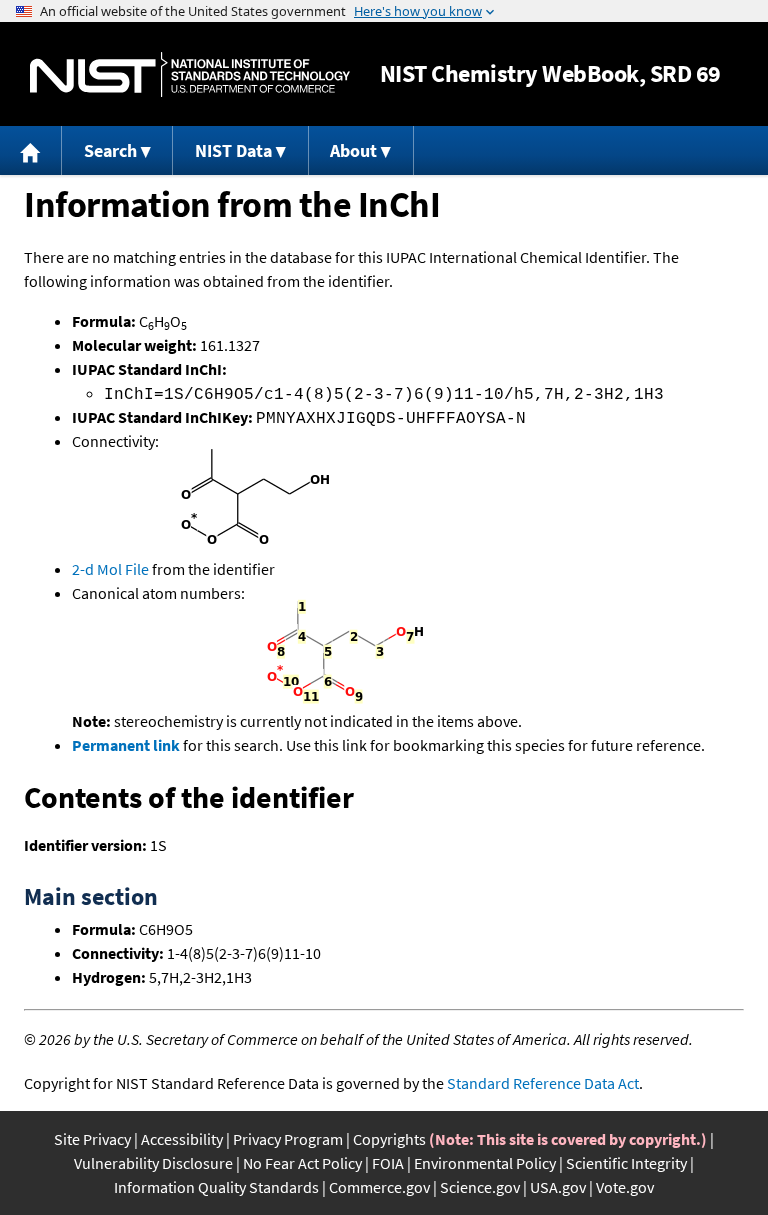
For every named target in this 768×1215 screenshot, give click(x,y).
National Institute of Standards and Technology (190, 74)
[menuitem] (31, 150)
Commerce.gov (379, 1187)
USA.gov (558, 1187)
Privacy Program (288, 1139)
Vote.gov (625, 1187)
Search (110, 150)
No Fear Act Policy (302, 1163)
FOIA (388, 1163)
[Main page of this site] (31, 150)
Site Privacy (92, 1139)
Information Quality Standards (216, 1187)
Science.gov (480, 1187)
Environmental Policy (485, 1163)
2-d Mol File (110, 569)
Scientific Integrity (626, 1163)
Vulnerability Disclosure (153, 1163)
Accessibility (182, 1139)
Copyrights (389, 1139)
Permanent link (126, 745)
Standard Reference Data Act (543, 1083)
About (353, 150)
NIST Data (233, 150)
